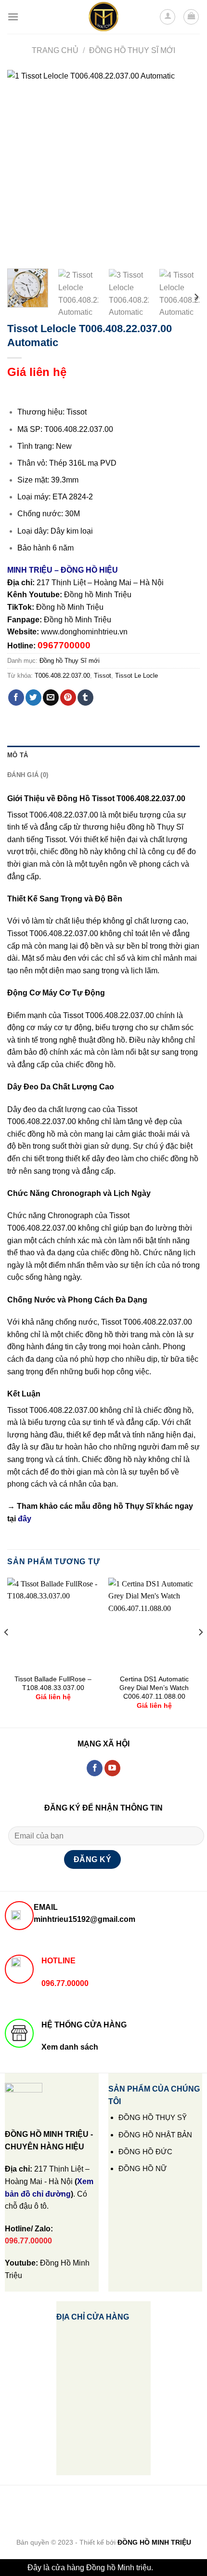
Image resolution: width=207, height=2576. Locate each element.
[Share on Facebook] (16, 698)
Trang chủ (55, 50)
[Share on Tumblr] (85, 698)
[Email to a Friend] (51, 698)
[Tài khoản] (168, 17)
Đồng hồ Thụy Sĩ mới (132, 50)
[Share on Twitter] (33, 698)
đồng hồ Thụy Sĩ (123, 1506)
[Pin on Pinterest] (68, 698)
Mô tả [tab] (18, 755)
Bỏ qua (167, 2568)
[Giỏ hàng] (191, 17)
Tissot (103, 676)
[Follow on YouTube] (112, 1768)
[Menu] (13, 17)
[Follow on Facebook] (95, 1768)
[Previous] (23, 166)
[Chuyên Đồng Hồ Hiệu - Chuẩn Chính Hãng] (103, 17)
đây (25, 1519)
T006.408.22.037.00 (62, 676)
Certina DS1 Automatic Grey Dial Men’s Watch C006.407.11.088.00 (154, 1688)
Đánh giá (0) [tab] (28, 775)
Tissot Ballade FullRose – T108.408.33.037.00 (53, 1684)
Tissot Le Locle (136, 676)
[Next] (184, 166)
